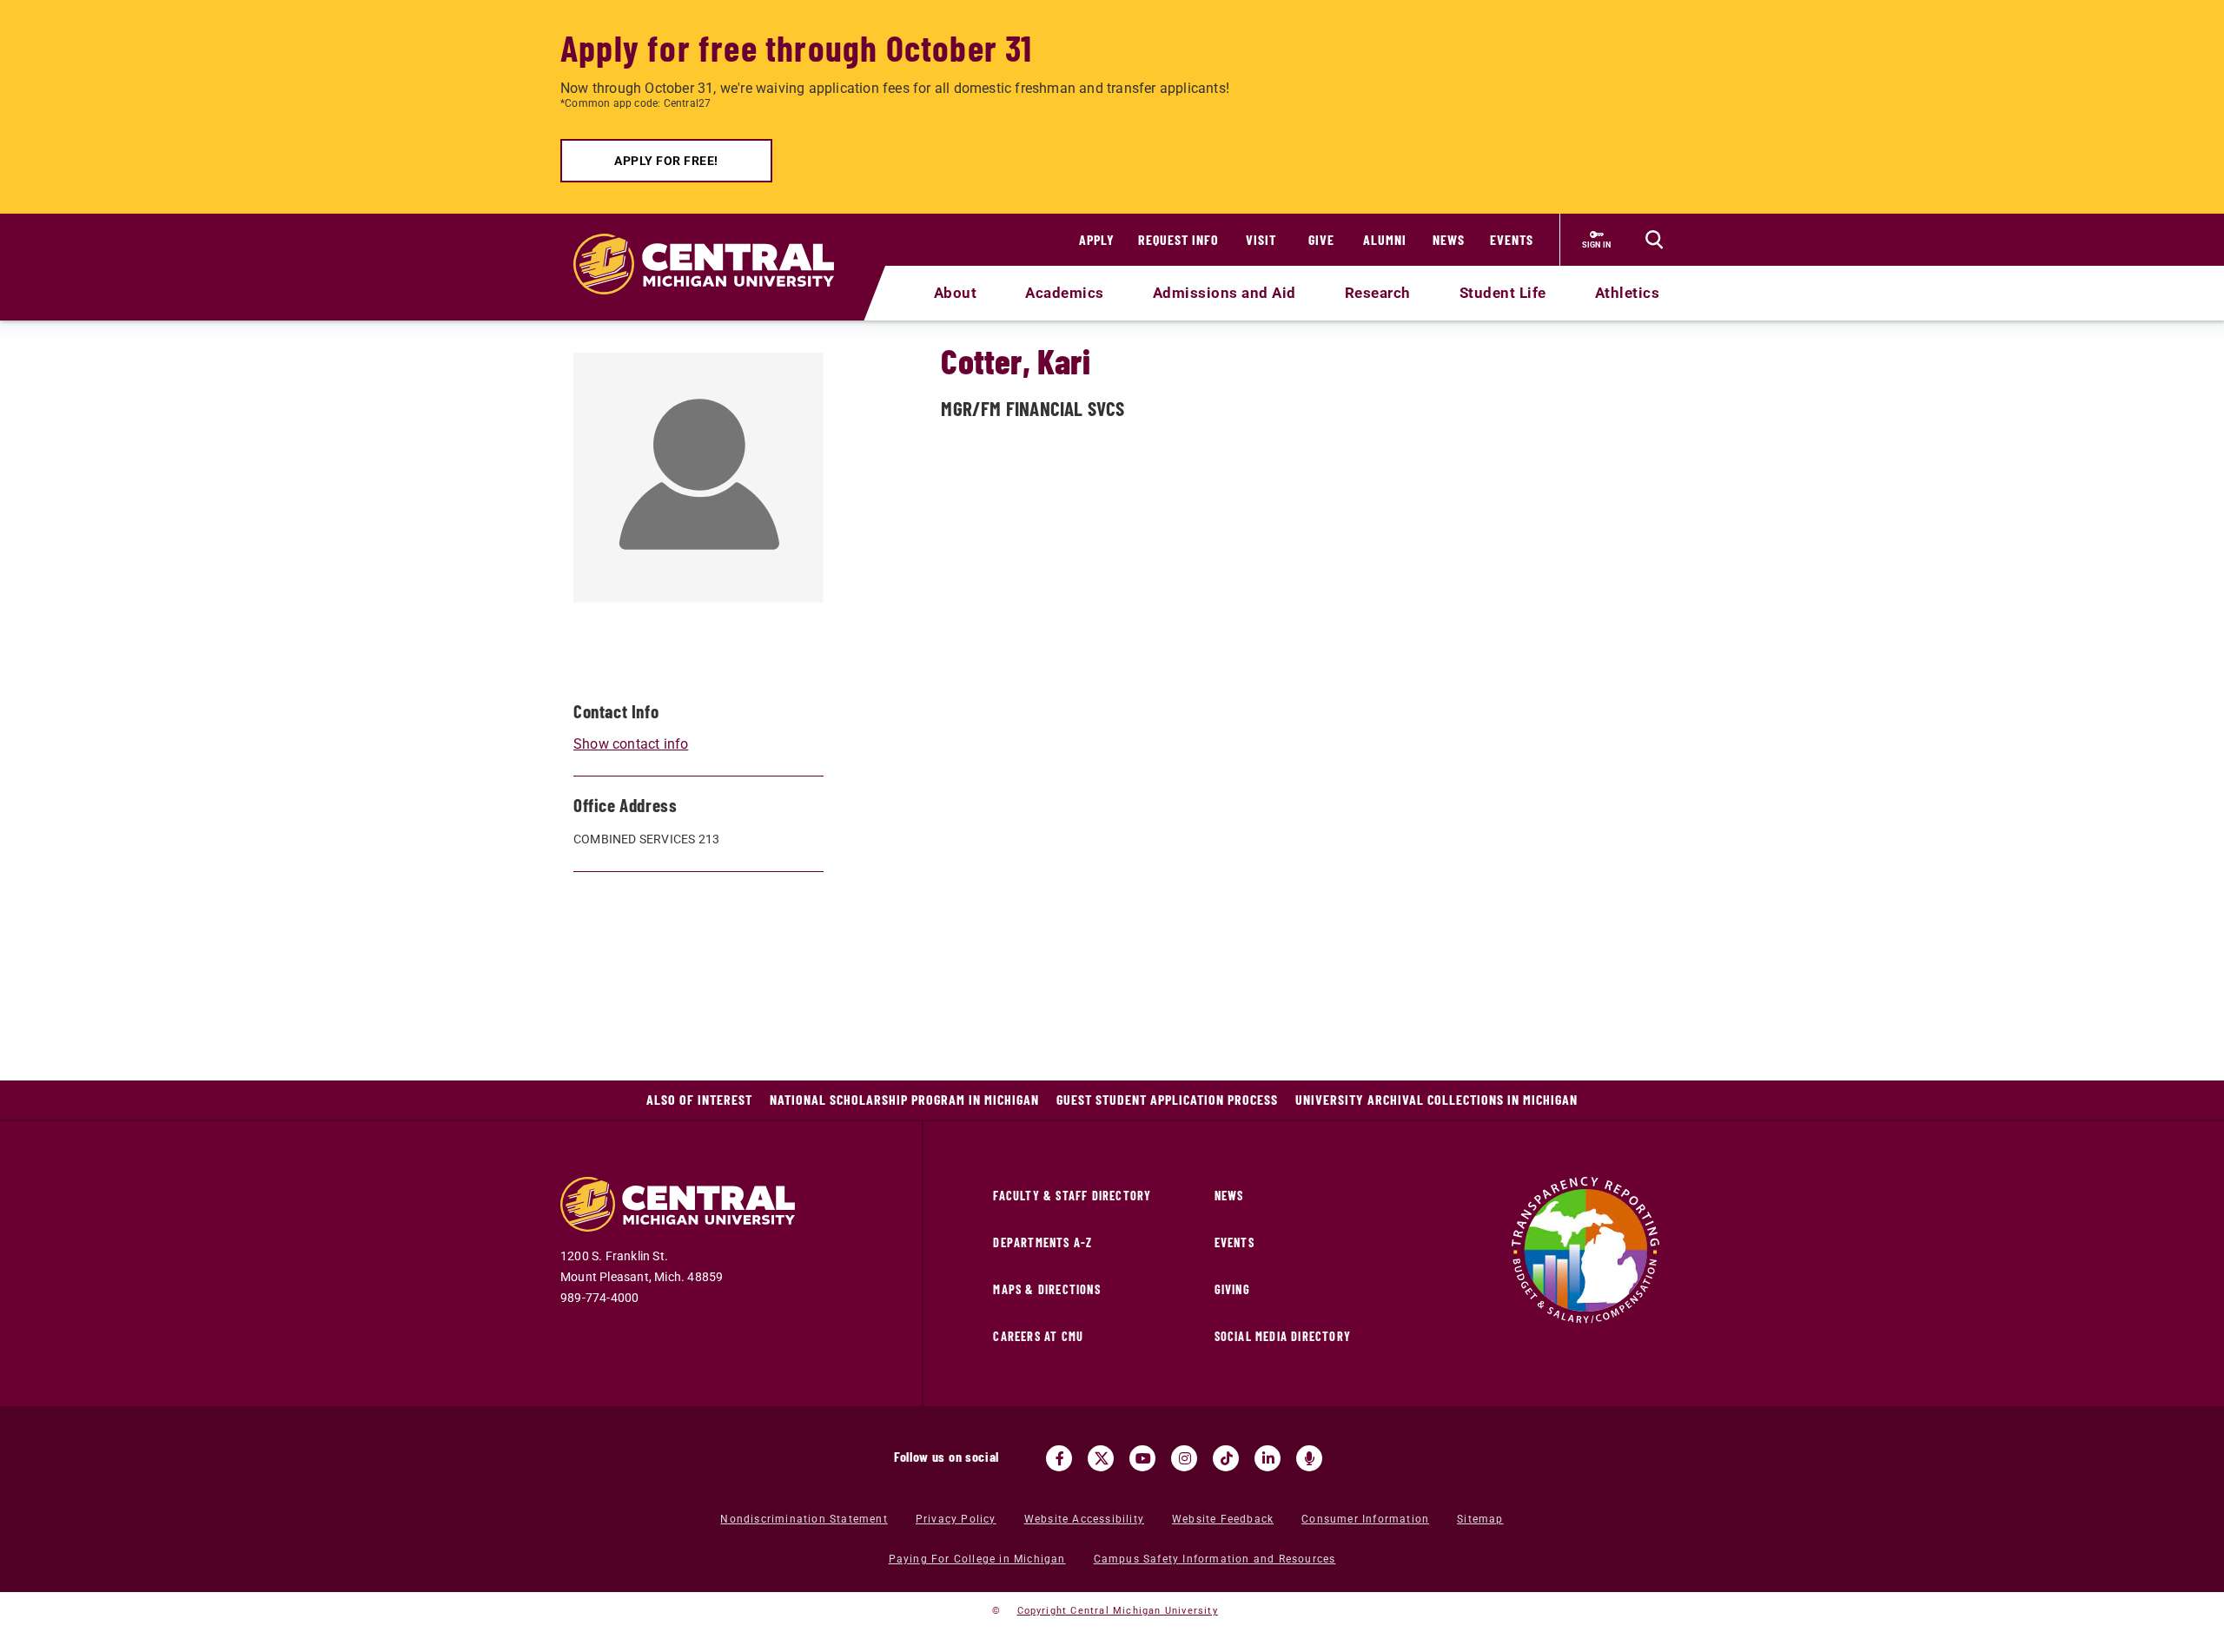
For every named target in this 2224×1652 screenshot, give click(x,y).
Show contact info (631, 744)
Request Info (1178, 239)
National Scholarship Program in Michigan (904, 1099)
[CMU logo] (715, 244)
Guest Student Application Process (1167, 1099)
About (956, 293)
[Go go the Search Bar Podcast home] (1309, 1458)
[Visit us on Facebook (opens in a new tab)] (1059, 1458)
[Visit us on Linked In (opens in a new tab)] (1268, 1458)
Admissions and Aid (1225, 293)
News (1449, 239)
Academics (1065, 293)
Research (1378, 293)
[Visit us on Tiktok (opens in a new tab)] (1226, 1458)
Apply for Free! (666, 161)
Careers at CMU (1038, 1336)
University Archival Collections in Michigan (1436, 1099)
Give (1321, 239)
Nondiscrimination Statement (804, 1519)
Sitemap (1480, 1519)
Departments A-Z (1042, 1242)
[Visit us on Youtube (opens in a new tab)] (1142, 1458)
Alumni (1385, 239)
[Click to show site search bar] (1654, 240)
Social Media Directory (1283, 1336)
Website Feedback (1223, 1519)
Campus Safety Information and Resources (1215, 1559)
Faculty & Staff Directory (1072, 1196)
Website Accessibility (1084, 1519)
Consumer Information (1365, 1519)
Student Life (1503, 293)
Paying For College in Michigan (977, 1559)
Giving (1232, 1289)
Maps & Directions (1046, 1289)
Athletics (1628, 293)
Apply (1097, 239)
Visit (1261, 239)
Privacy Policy (956, 1519)
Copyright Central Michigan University (1118, 1611)
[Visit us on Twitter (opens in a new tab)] (1101, 1458)
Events (1512, 239)
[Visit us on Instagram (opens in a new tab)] (1184, 1458)
